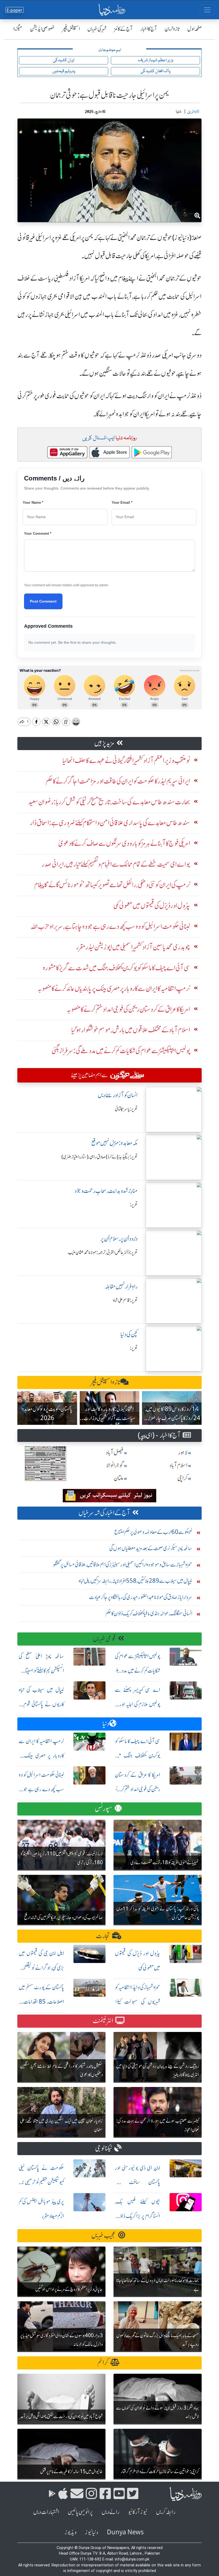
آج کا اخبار (149, 29)
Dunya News (125, 2532)
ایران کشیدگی (64, 60)
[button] (24, 1408)
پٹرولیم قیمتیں (64, 71)
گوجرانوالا (115, 1465)
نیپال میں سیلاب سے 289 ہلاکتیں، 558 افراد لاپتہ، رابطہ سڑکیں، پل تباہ (135, 1581)
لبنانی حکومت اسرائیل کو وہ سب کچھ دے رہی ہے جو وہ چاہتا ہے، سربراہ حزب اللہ (41, 1789)
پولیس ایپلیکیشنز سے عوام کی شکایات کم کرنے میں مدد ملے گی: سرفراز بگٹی (138, 1671)
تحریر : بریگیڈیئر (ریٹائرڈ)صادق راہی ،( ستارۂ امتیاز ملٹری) (99, 1157)
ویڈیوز (71, 2532)
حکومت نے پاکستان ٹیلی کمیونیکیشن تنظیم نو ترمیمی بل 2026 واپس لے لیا (41, 2182)
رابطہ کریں (166, 2512)
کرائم (103, 2363)
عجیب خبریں (104, 2235)
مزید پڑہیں (104, 743)
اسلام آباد (178, 1465)
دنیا (106, 1724)
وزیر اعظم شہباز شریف (156, 60)
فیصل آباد (115, 1452)
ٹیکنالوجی (104, 2148)
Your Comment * (38, 534)
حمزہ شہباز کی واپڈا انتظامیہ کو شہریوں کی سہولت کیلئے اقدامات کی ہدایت (138, 2002)
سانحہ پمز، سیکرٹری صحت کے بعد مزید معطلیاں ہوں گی (151, 1548)
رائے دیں (110, 2512)
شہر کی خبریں (97, 29)
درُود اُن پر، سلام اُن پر (119, 1239)
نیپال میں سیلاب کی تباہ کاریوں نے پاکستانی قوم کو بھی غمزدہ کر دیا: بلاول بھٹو (41, 1704)
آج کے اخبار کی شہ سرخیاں (104, 1513)
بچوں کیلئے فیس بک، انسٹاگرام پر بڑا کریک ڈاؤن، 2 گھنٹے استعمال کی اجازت (138, 2216)
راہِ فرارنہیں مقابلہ (121, 1287)
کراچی (182, 1478)
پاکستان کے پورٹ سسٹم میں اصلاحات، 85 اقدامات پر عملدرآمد (41, 2002)
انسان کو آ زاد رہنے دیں (118, 1095)
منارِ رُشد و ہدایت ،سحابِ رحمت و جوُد (106, 1191)
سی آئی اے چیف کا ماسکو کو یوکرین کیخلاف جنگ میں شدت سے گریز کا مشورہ (138, 1756)
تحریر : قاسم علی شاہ (125, 1300)
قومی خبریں (104, 1639)
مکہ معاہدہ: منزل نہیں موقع (114, 1143)
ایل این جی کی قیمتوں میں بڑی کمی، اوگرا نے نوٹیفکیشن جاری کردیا (41, 1968)
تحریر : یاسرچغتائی (126, 1109)
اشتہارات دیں (46, 2512)
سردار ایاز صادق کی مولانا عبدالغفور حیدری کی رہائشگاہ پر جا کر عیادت (141, 1597)
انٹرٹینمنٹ (103, 2021)
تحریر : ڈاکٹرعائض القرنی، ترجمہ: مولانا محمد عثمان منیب (103, 1252)
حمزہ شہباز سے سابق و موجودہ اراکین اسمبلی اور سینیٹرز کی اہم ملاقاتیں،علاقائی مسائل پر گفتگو (123, 1564)
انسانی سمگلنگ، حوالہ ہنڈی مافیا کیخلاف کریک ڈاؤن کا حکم (149, 1613)
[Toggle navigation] (207, 10)
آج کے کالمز (123, 29)
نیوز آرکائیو (138, 2512)
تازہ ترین (172, 29)
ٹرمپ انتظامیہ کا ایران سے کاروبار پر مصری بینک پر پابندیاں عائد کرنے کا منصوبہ (41, 1756)
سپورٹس (104, 1809)
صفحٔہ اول (195, 29)
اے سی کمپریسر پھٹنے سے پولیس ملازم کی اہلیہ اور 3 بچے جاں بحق (138, 1704)
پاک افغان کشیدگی (155, 71)
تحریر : (134, 1205)
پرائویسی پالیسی (80, 2512)
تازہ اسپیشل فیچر (105, 1382)
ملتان (119, 1478)
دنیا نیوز (92, 2532)
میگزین (16, 29)
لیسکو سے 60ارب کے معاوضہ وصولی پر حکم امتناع (153, 1532)
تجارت (103, 1936)
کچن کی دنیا (129, 1334)
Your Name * (33, 503)
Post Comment (43, 601)
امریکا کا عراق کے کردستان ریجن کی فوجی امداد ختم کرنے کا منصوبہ (138, 1789)
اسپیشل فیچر (71, 29)
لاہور (183, 1452)
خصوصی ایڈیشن (42, 29)
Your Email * (122, 503)
